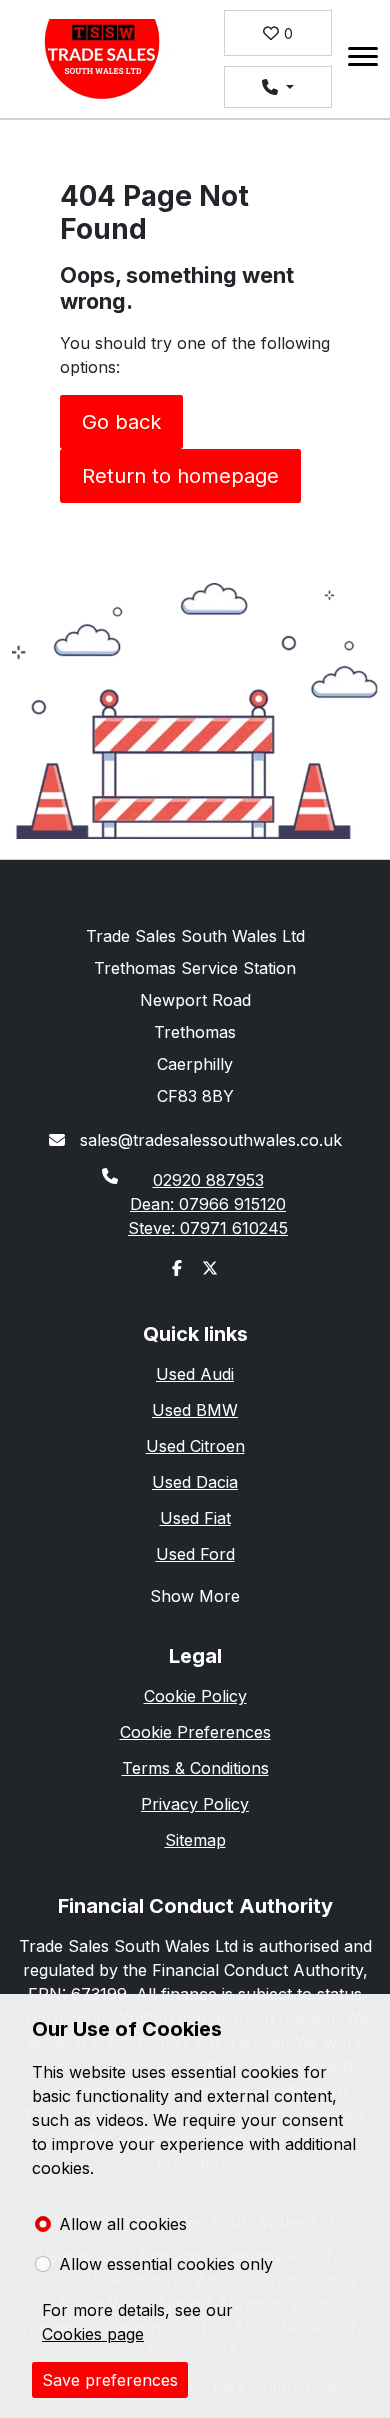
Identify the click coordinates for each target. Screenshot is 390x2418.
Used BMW (195, 1410)
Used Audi (195, 1374)
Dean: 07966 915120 (208, 1204)
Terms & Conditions (195, 1768)
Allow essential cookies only (166, 2264)
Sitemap (195, 1840)
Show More (195, 1596)
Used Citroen (195, 1446)
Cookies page (93, 2334)
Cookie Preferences (195, 1732)
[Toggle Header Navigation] (363, 59)
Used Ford (195, 1554)
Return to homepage (180, 476)
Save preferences (110, 2380)
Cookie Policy (195, 1696)
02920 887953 (208, 1180)
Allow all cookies (123, 2224)
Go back (121, 422)
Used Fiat (195, 1518)
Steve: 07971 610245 (208, 1228)
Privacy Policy (195, 1804)
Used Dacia (195, 1482)
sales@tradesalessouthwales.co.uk (208, 1140)
